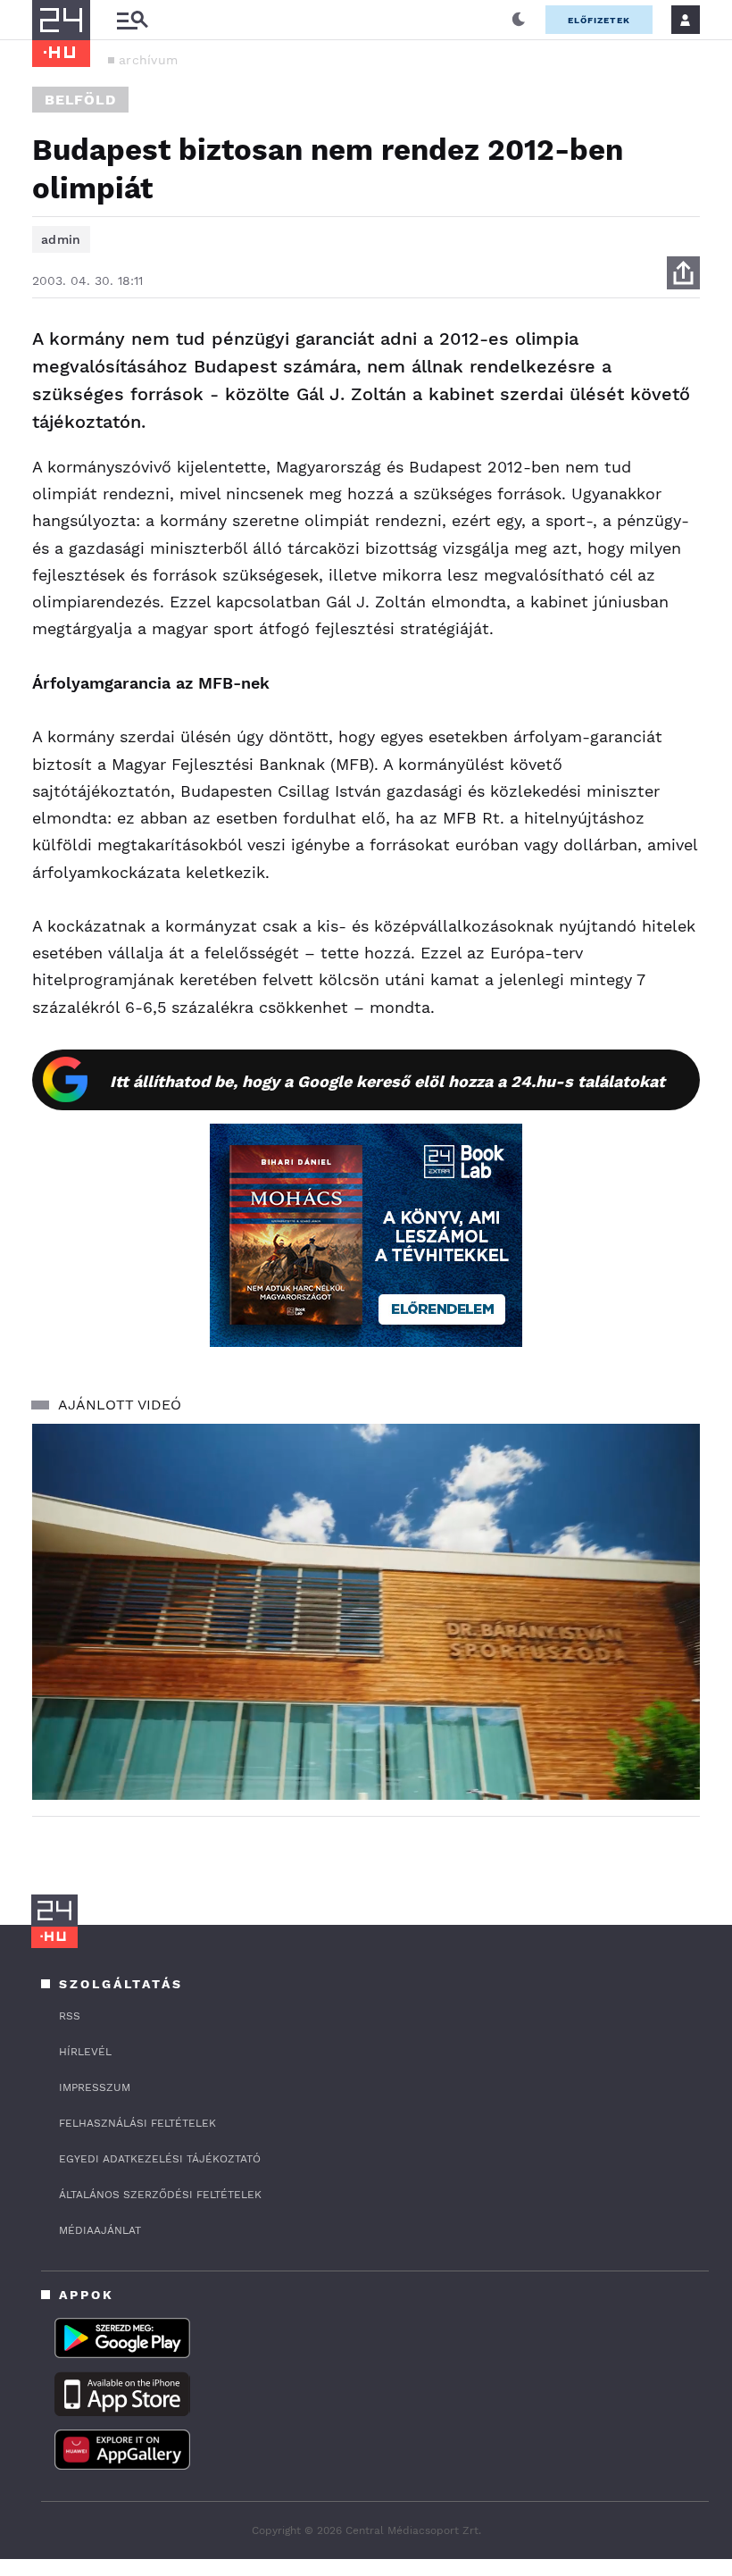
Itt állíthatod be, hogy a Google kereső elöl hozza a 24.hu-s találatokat (387, 1081)
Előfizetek (599, 20)
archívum (148, 60)
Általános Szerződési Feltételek (160, 2195)
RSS (70, 2016)
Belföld (80, 100)
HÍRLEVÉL (85, 2052)
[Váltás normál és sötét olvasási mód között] (519, 20)
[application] (366, 1612)
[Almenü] (132, 20)
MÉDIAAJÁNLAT (100, 2230)
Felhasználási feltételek (137, 2123)
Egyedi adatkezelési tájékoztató (160, 2159)
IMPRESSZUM (95, 2087)
